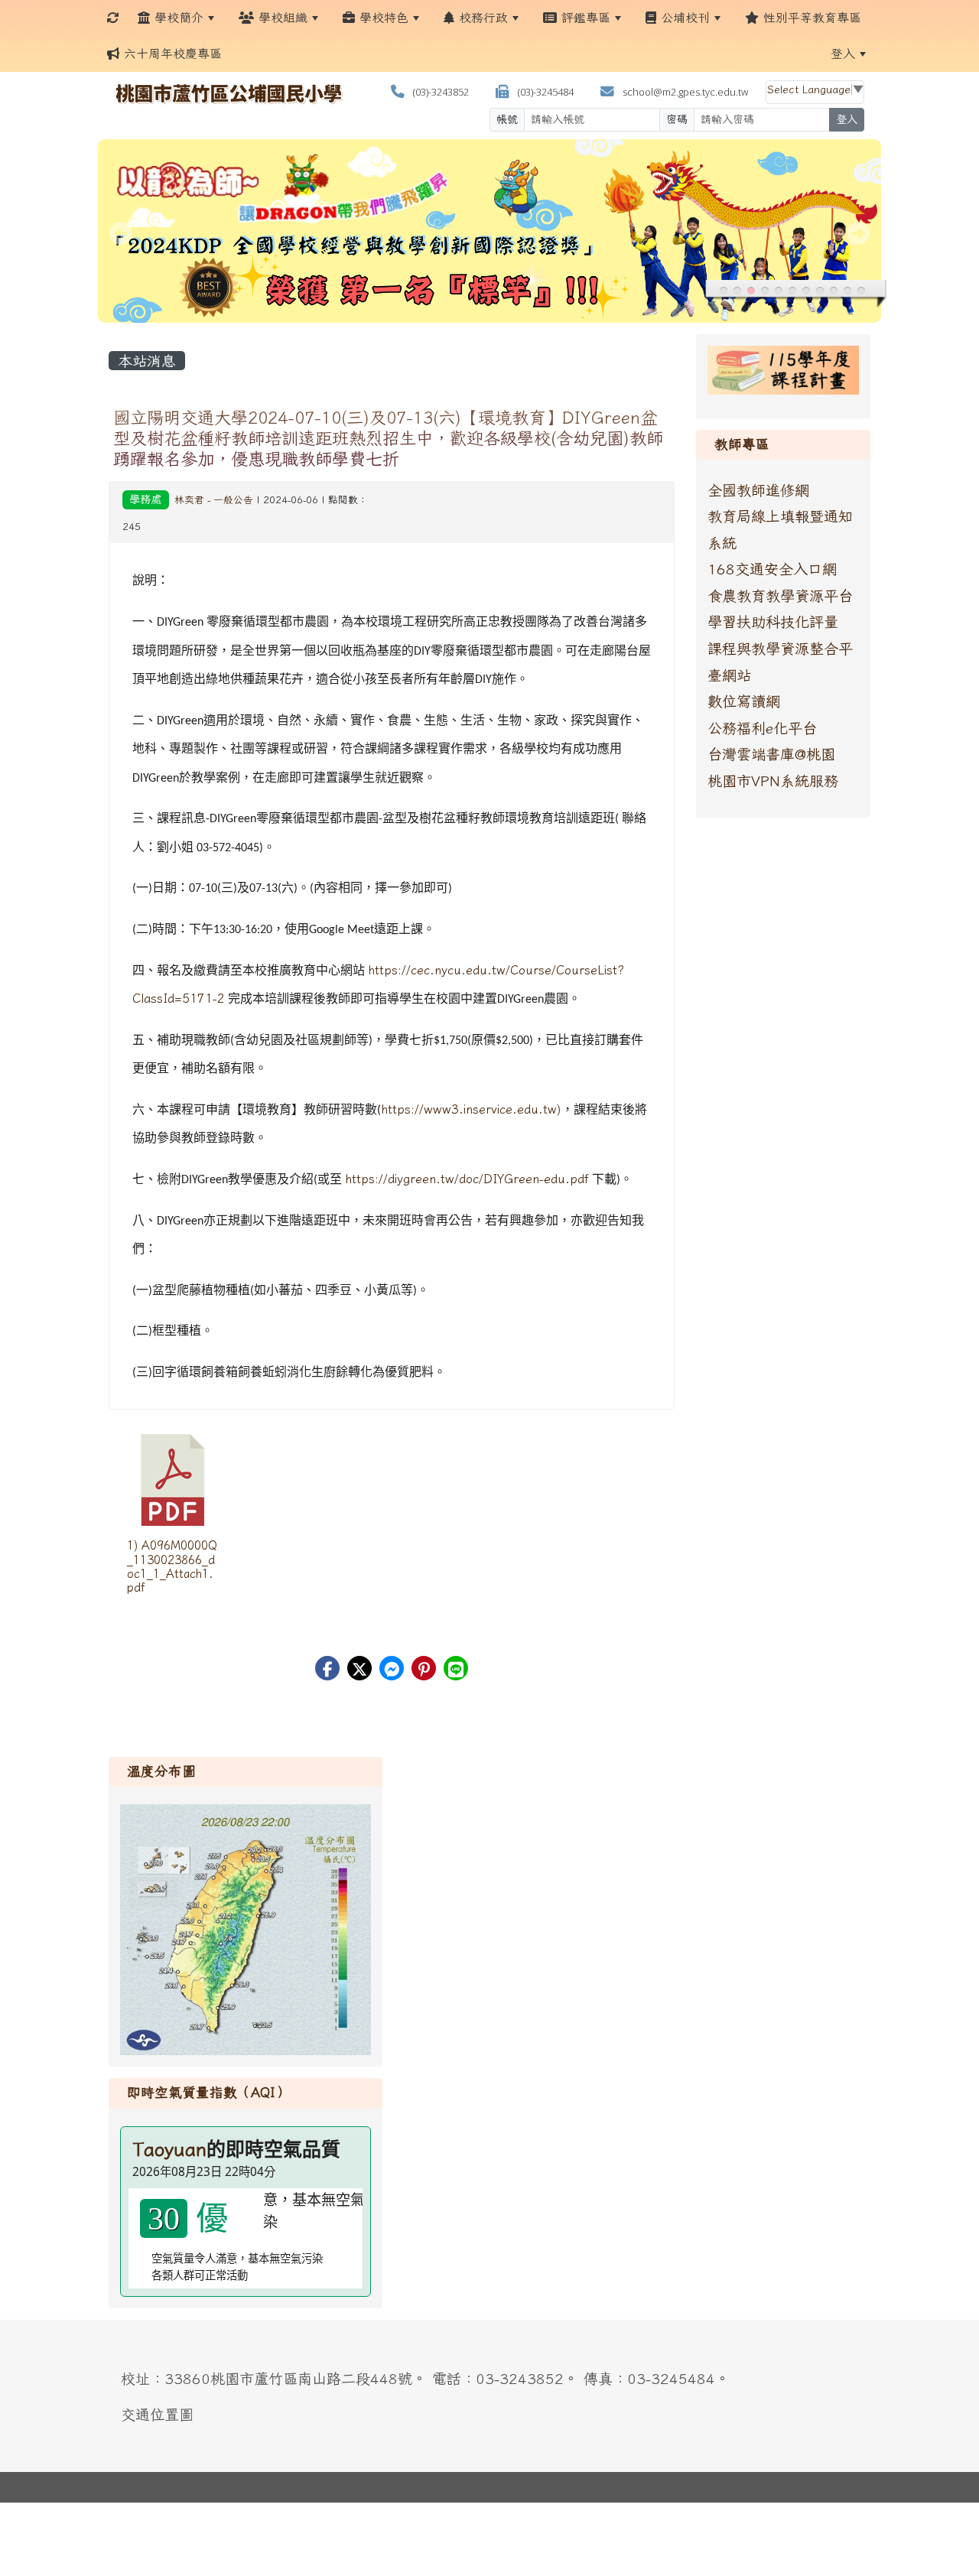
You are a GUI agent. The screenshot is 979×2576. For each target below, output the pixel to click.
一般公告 (233, 500)
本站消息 (147, 361)
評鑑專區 (584, 18)
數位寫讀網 (744, 701)
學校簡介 (177, 18)
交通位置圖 (157, 2414)
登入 (843, 54)
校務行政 (481, 18)
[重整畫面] (113, 18)
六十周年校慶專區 (171, 54)
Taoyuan (169, 2149)
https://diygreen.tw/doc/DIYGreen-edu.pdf (467, 1179)
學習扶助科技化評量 (773, 621)
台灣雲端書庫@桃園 (771, 754)
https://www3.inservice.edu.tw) (471, 1109)
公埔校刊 (683, 18)
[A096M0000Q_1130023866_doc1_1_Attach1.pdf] (173, 1480)
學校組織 (281, 18)
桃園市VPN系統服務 (773, 781)
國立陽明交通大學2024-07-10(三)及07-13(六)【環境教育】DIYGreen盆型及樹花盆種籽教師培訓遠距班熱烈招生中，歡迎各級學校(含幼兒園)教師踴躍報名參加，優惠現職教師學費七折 (388, 438)
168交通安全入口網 (772, 569)
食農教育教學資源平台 (780, 595)
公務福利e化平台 (762, 728)
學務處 (145, 499)
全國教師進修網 (758, 490)
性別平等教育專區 (810, 18)
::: (245, 54)
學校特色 (382, 18)
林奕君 (189, 500)
